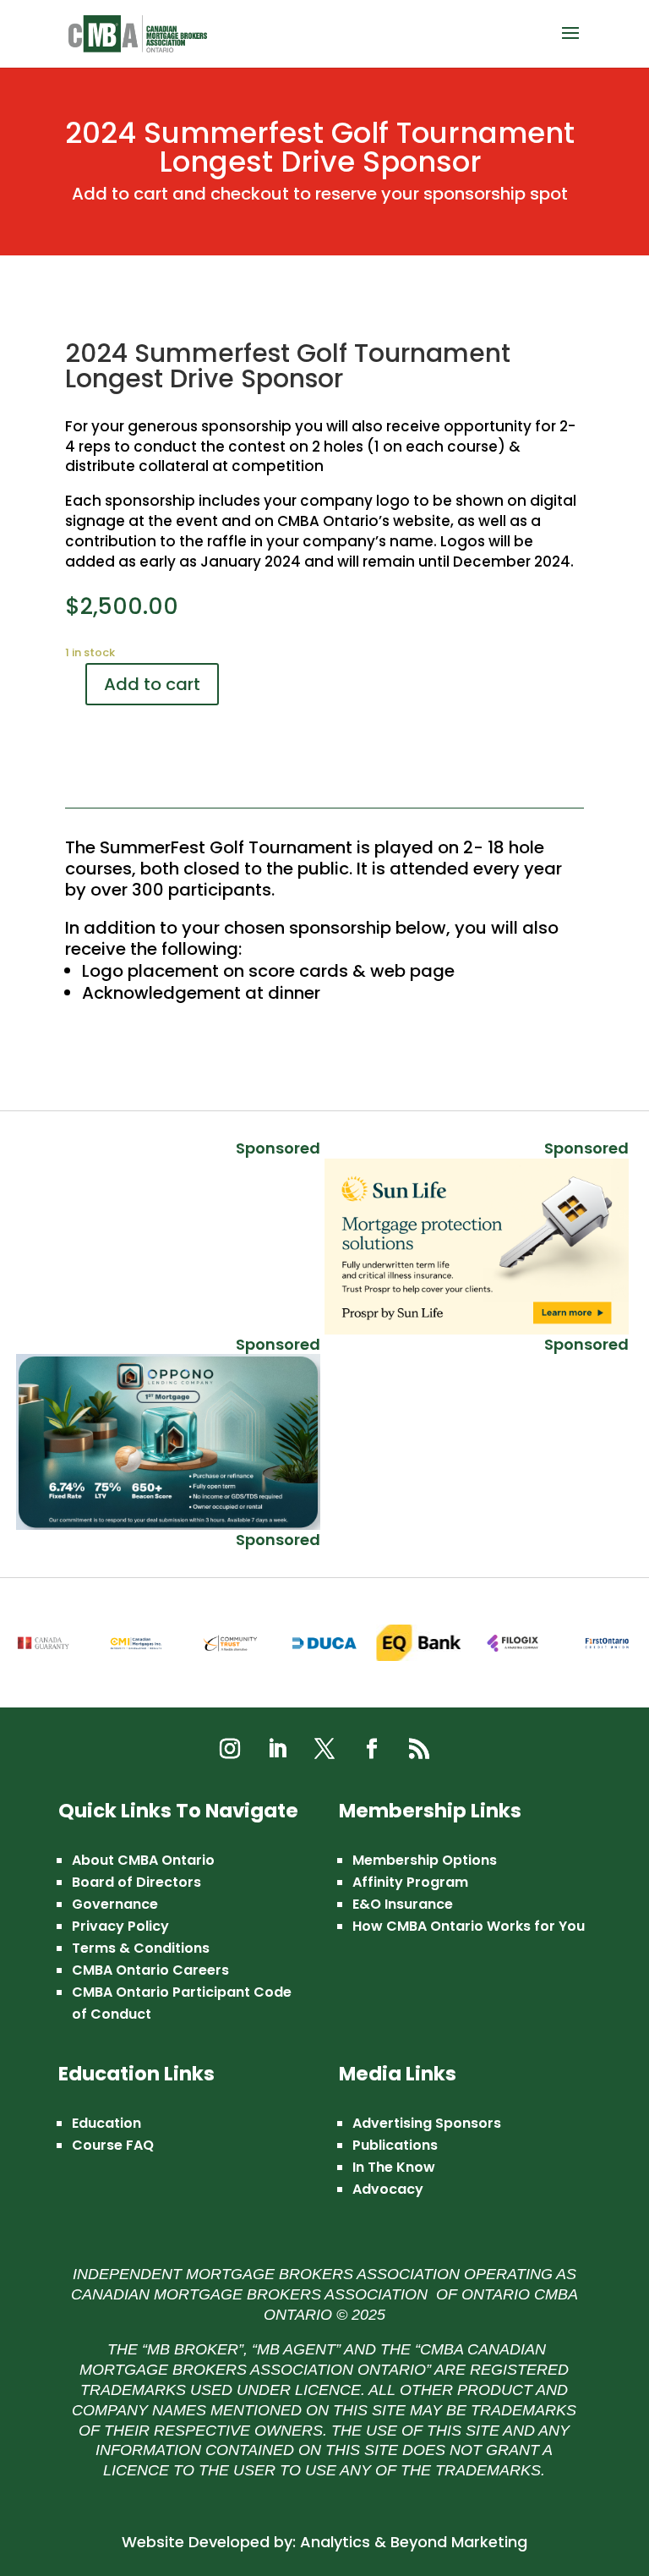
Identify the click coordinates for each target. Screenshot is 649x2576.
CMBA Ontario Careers (150, 1970)
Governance (115, 1904)
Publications (395, 2145)
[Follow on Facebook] (372, 1749)
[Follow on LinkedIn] (277, 1749)
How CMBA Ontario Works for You (469, 1926)
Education (106, 2123)
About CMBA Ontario (143, 1860)
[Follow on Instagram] (230, 1749)
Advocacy (388, 2189)
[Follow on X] (324, 1749)
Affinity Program (410, 1882)
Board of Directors (136, 1882)
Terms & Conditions (141, 1948)
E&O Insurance (403, 1904)
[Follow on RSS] (419, 1749)
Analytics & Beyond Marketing (414, 2542)
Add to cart (152, 684)
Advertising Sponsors (427, 2123)
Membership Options (425, 1860)
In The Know (394, 2167)
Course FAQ (113, 2145)
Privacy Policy (120, 1926)
